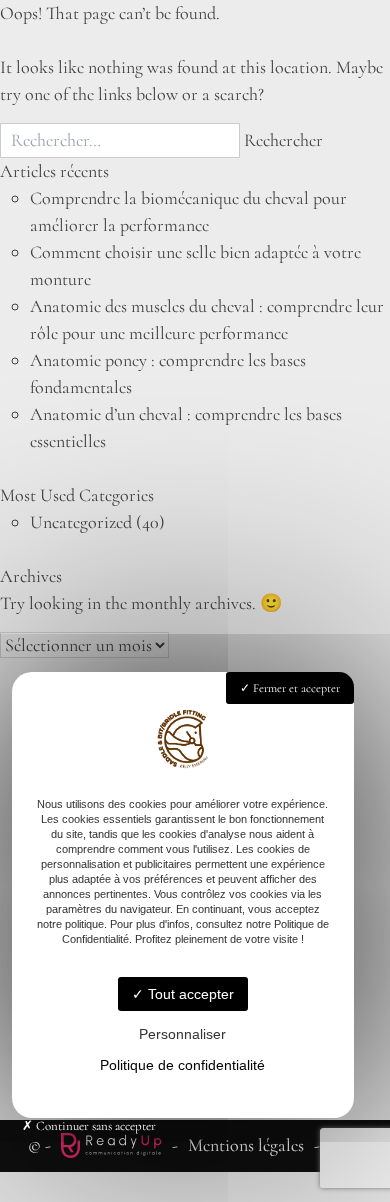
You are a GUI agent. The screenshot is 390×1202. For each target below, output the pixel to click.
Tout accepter (189, 994)
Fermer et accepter (295, 688)
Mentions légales (246, 1145)
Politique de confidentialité (182, 1065)
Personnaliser (182, 1034)
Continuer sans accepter (94, 1126)
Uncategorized (81, 522)
